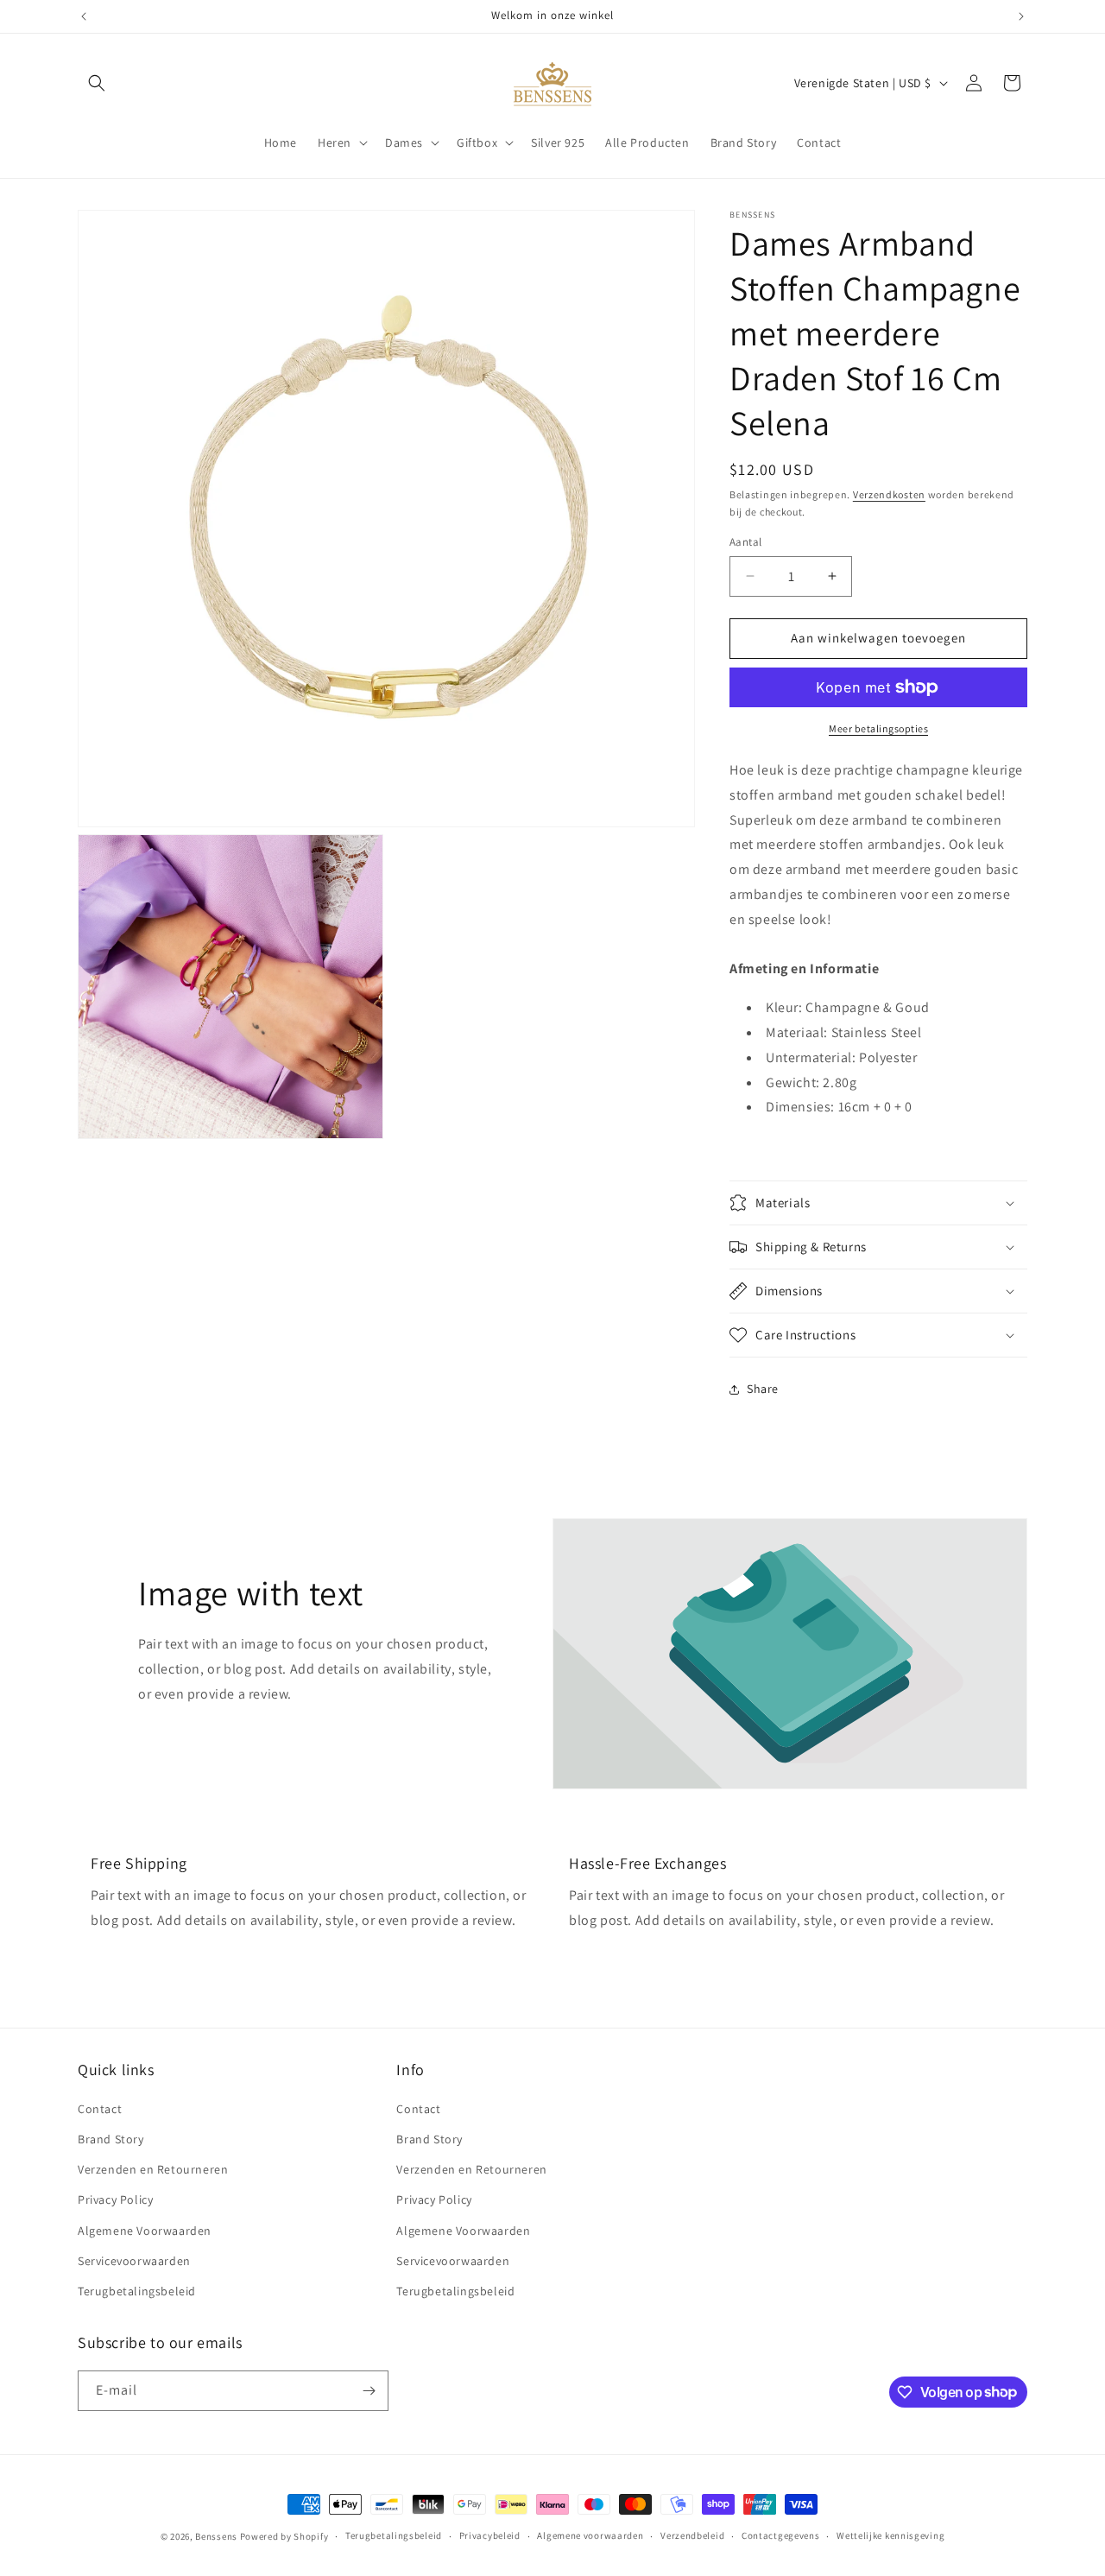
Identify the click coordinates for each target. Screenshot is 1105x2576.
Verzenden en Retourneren (153, 2169)
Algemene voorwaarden (590, 2535)
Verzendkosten (889, 494)
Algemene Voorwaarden (145, 2231)
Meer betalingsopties (878, 728)
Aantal (745, 542)
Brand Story (111, 2139)
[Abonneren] (369, 2391)
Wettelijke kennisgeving (890, 2535)
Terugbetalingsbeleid (137, 2291)
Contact (100, 2109)
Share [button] (763, 1389)
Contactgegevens (781, 2535)
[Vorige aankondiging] (84, 16)
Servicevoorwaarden (134, 2261)
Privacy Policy (115, 2199)
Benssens (216, 2536)
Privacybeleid (490, 2535)
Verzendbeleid (692, 2535)
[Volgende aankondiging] (1021, 16)
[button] (97, 83)
